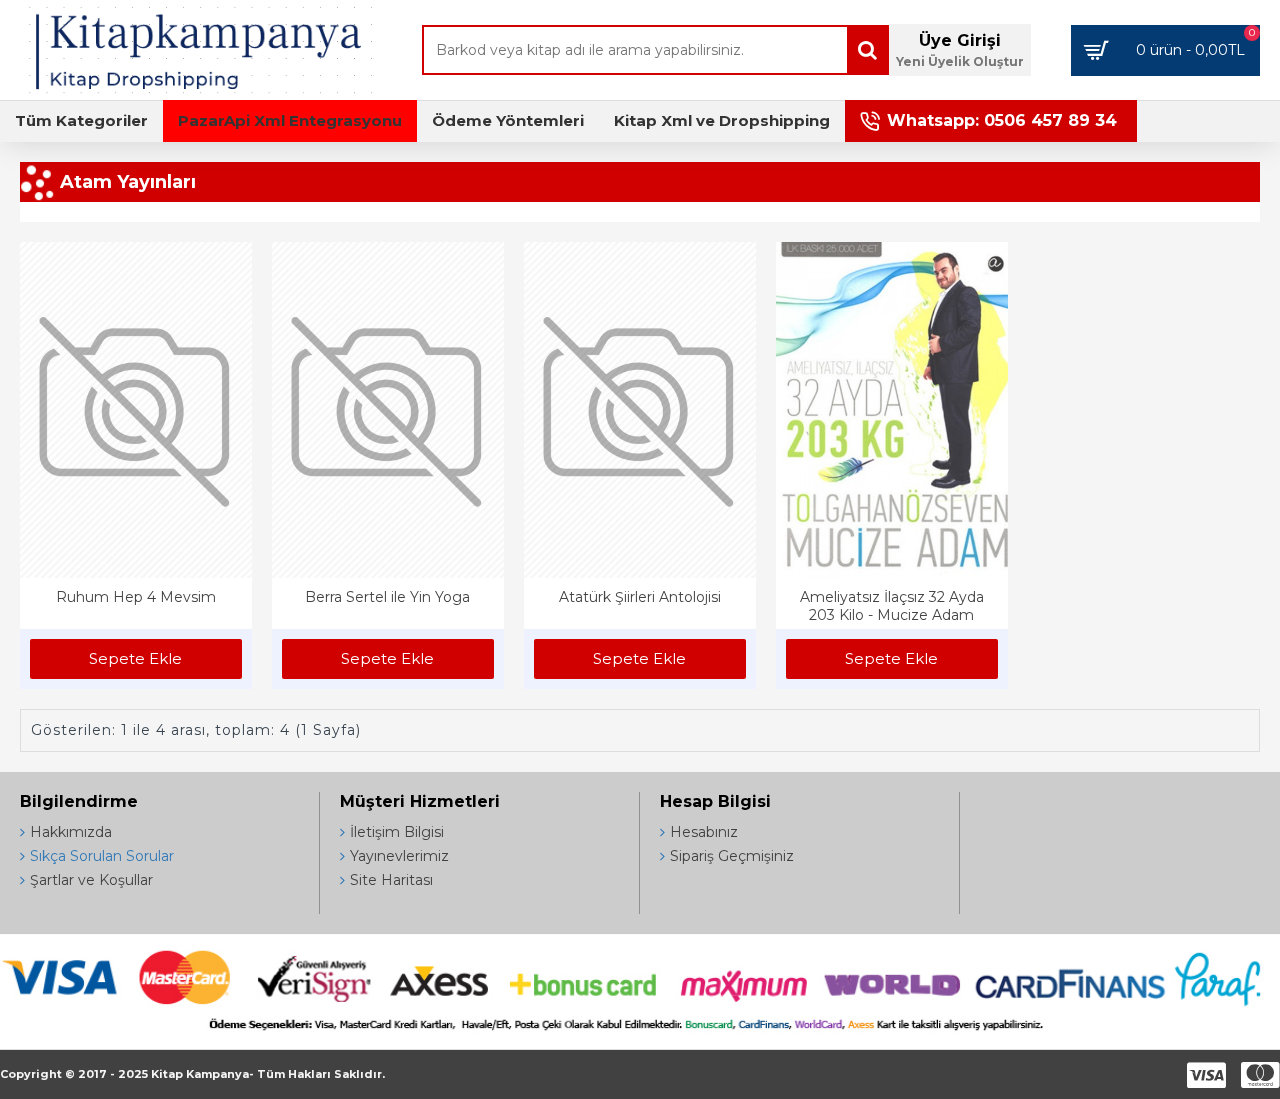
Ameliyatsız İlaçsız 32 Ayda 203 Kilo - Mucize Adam (892, 606)
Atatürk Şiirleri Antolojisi (640, 597)
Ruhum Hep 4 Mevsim (136, 597)
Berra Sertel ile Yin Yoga (387, 597)
